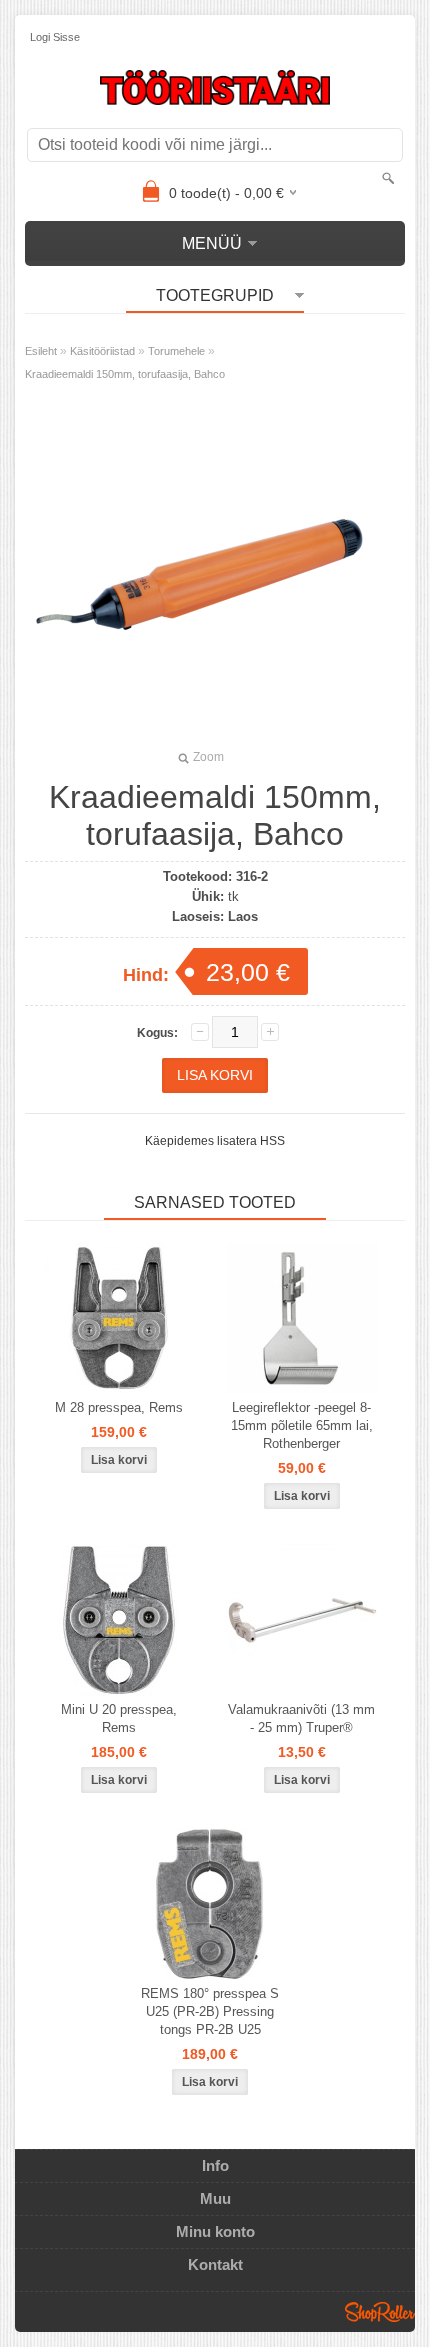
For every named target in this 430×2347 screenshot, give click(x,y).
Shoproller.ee (380, 2312)
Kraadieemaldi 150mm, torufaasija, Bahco (125, 374)
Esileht (41, 351)
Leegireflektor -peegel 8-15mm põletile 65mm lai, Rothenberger (302, 1425)
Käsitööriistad (102, 351)
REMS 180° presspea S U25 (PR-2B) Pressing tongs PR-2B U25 (210, 2011)
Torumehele (176, 351)
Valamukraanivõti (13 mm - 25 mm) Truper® (301, 1718)
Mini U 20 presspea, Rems (119, 1718)
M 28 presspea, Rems (119, 1407)
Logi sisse (55, 37)
